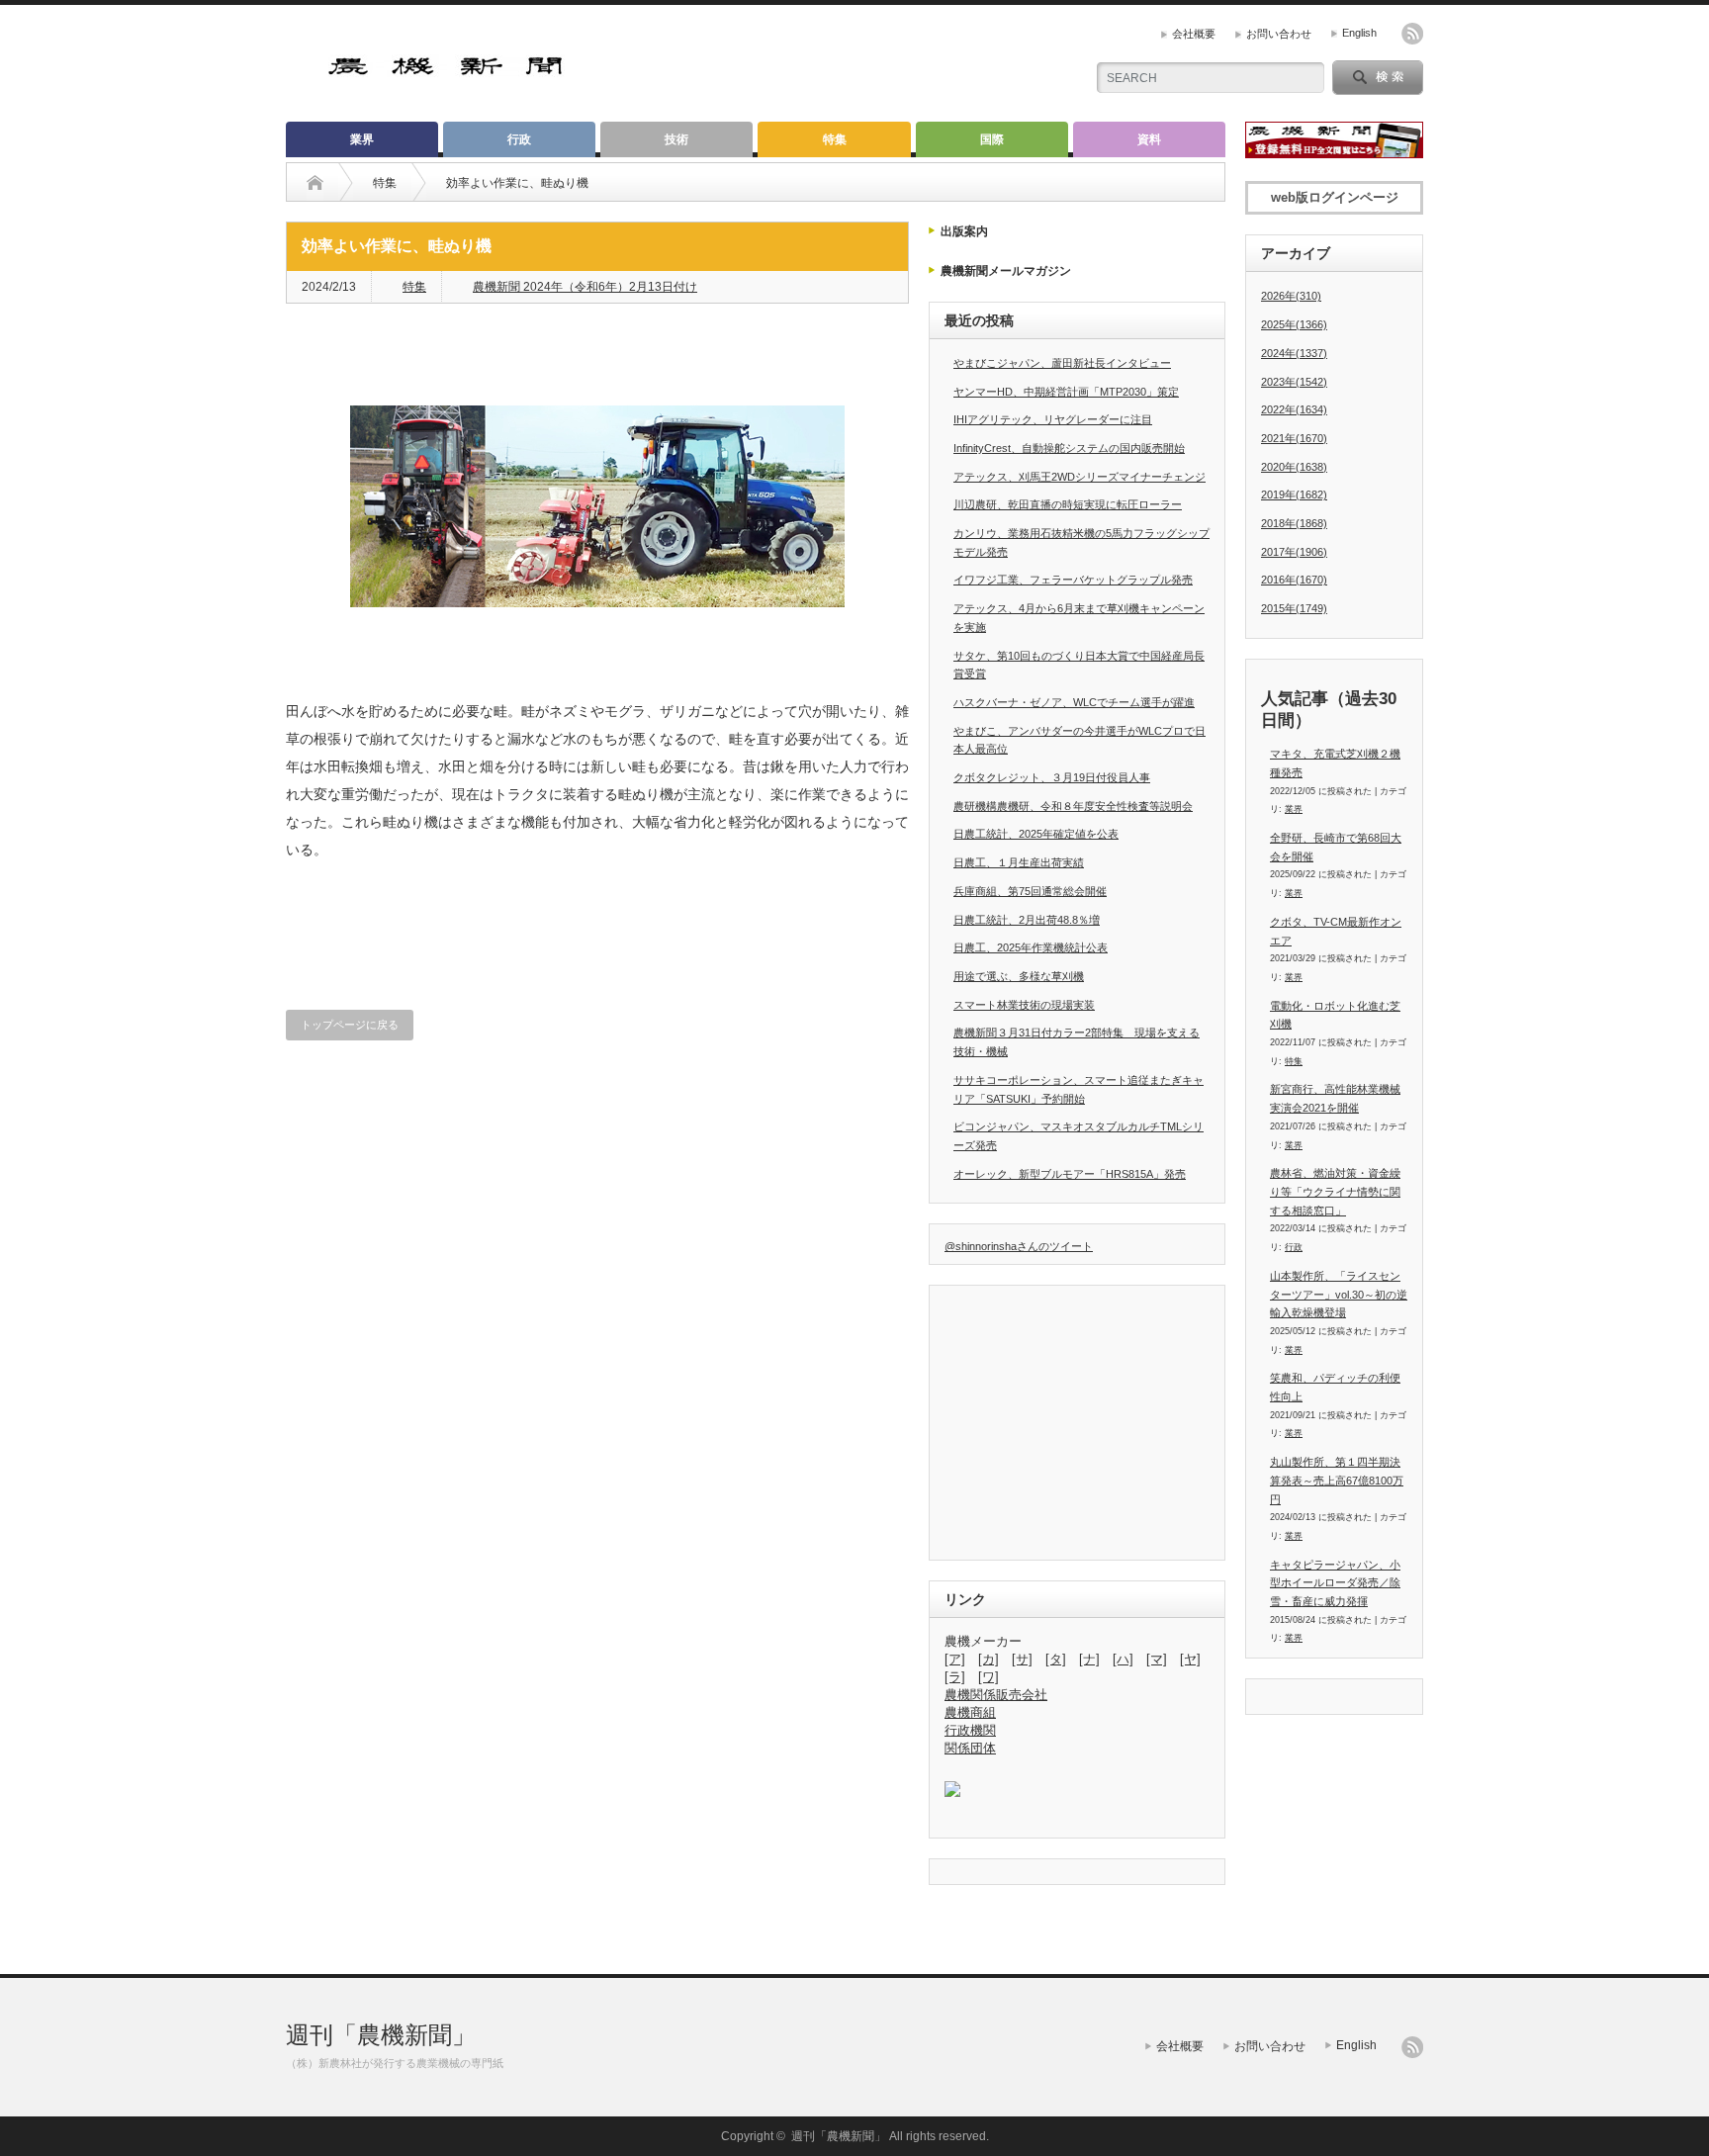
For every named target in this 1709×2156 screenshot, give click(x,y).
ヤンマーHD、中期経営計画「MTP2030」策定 (1066, 392)
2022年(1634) (1294, 409)
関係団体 (970, 1748)
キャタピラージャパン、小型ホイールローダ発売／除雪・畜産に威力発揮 (1335, 1583)
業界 (362, 139)
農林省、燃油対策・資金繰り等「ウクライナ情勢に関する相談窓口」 (1335, 1191)
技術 (676, 139)
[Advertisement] (836, 64)
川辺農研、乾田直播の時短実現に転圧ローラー (1068, 504)
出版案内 (964, 231)
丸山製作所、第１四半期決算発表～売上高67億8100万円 (1337, 1480)
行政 (519, 139)
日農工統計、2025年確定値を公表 (1036, 834)
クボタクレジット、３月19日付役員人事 (1052, 777)
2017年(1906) (1294, 552)
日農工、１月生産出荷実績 (1019, 862)
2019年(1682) (1294, 494)
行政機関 (970, 1730)
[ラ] (955, 1677)
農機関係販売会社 (996, 1695)
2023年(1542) (1294, 382)
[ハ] (1123, 1659)
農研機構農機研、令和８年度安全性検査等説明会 (1073, 806)
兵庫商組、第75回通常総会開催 (1030, 891)
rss (1412, 34)
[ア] (955, 1659)
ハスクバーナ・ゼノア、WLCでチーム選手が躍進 (1074, 702)
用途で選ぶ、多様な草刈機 (1019, 976)
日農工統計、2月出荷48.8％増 (1027, 920)
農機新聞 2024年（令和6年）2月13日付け (585, 287)
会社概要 (1194, 34)
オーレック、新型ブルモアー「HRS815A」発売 (1070, 1174)
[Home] (315, 183)
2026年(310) (1291, 296)
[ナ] (1089, 1659)
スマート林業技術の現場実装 (1024, 1005)
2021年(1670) (1294, 438)
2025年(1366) (1294, 324)
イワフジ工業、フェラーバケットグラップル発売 (1073, 580)
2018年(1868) (1294, 523)
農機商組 (970, 1712)
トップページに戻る (350, 1025)
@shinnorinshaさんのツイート (1019, 1246)
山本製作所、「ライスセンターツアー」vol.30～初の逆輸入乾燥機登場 (1339, 1294)
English (1359, 33)
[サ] (1022, 1659)
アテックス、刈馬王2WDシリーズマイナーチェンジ (1079, 477)
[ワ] (989, 1677)
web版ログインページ (1335, 197)
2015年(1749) (1294, 608)
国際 (992, 139)
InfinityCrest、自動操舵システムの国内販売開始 (1069, 448)
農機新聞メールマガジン (1006, 271)
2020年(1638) (1294, 467)
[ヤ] (1190, 1659)
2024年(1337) (1294, 353)
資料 (1149, 139)
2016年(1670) (1294, 580)
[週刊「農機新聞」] (447, 69)
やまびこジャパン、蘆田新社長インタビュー (1062, 363)
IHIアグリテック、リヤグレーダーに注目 (1053, 419)
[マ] (1157, 1659)
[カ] (989, 1659)
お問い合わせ (1279, 34)
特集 (835, 139)
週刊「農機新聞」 (381, 2035)
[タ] (1056, 1659)
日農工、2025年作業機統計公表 (1031, 947)
